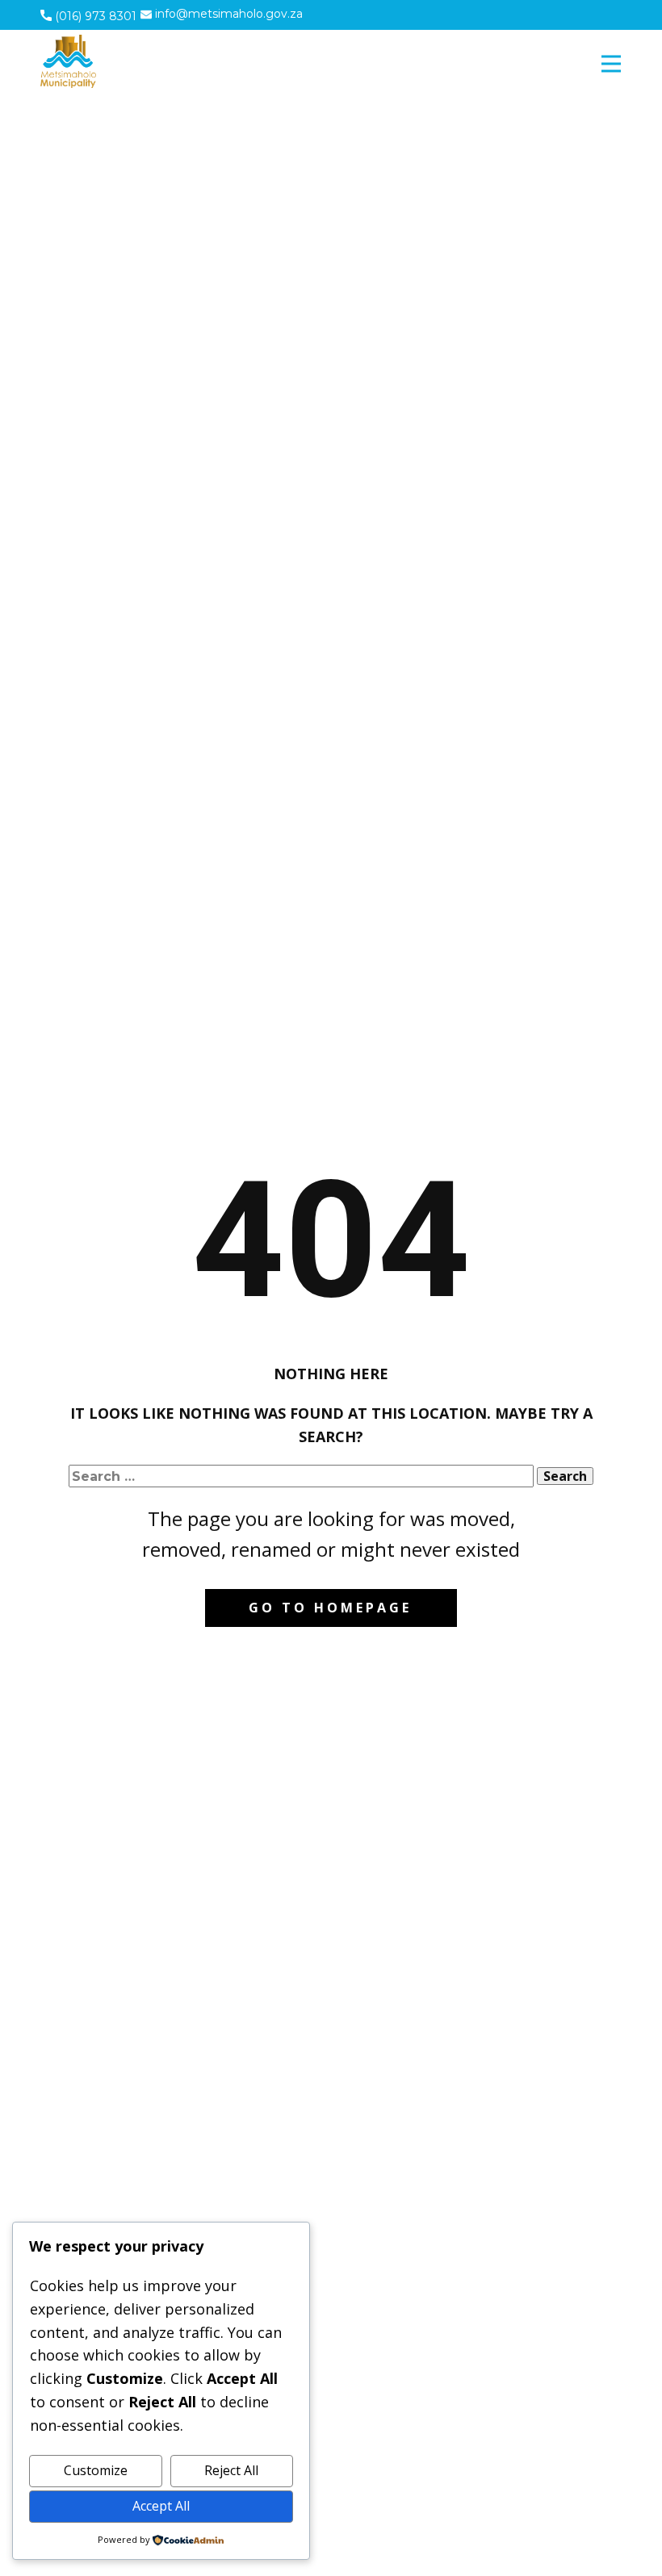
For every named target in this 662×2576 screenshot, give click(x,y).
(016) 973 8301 (94, 16)
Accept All (161, 2506)
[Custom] (557, 14)
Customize (96, 2470)
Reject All (231, 2470)
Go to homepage (330, 1608)
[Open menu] (611, 64)
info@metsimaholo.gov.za (227, 14)
